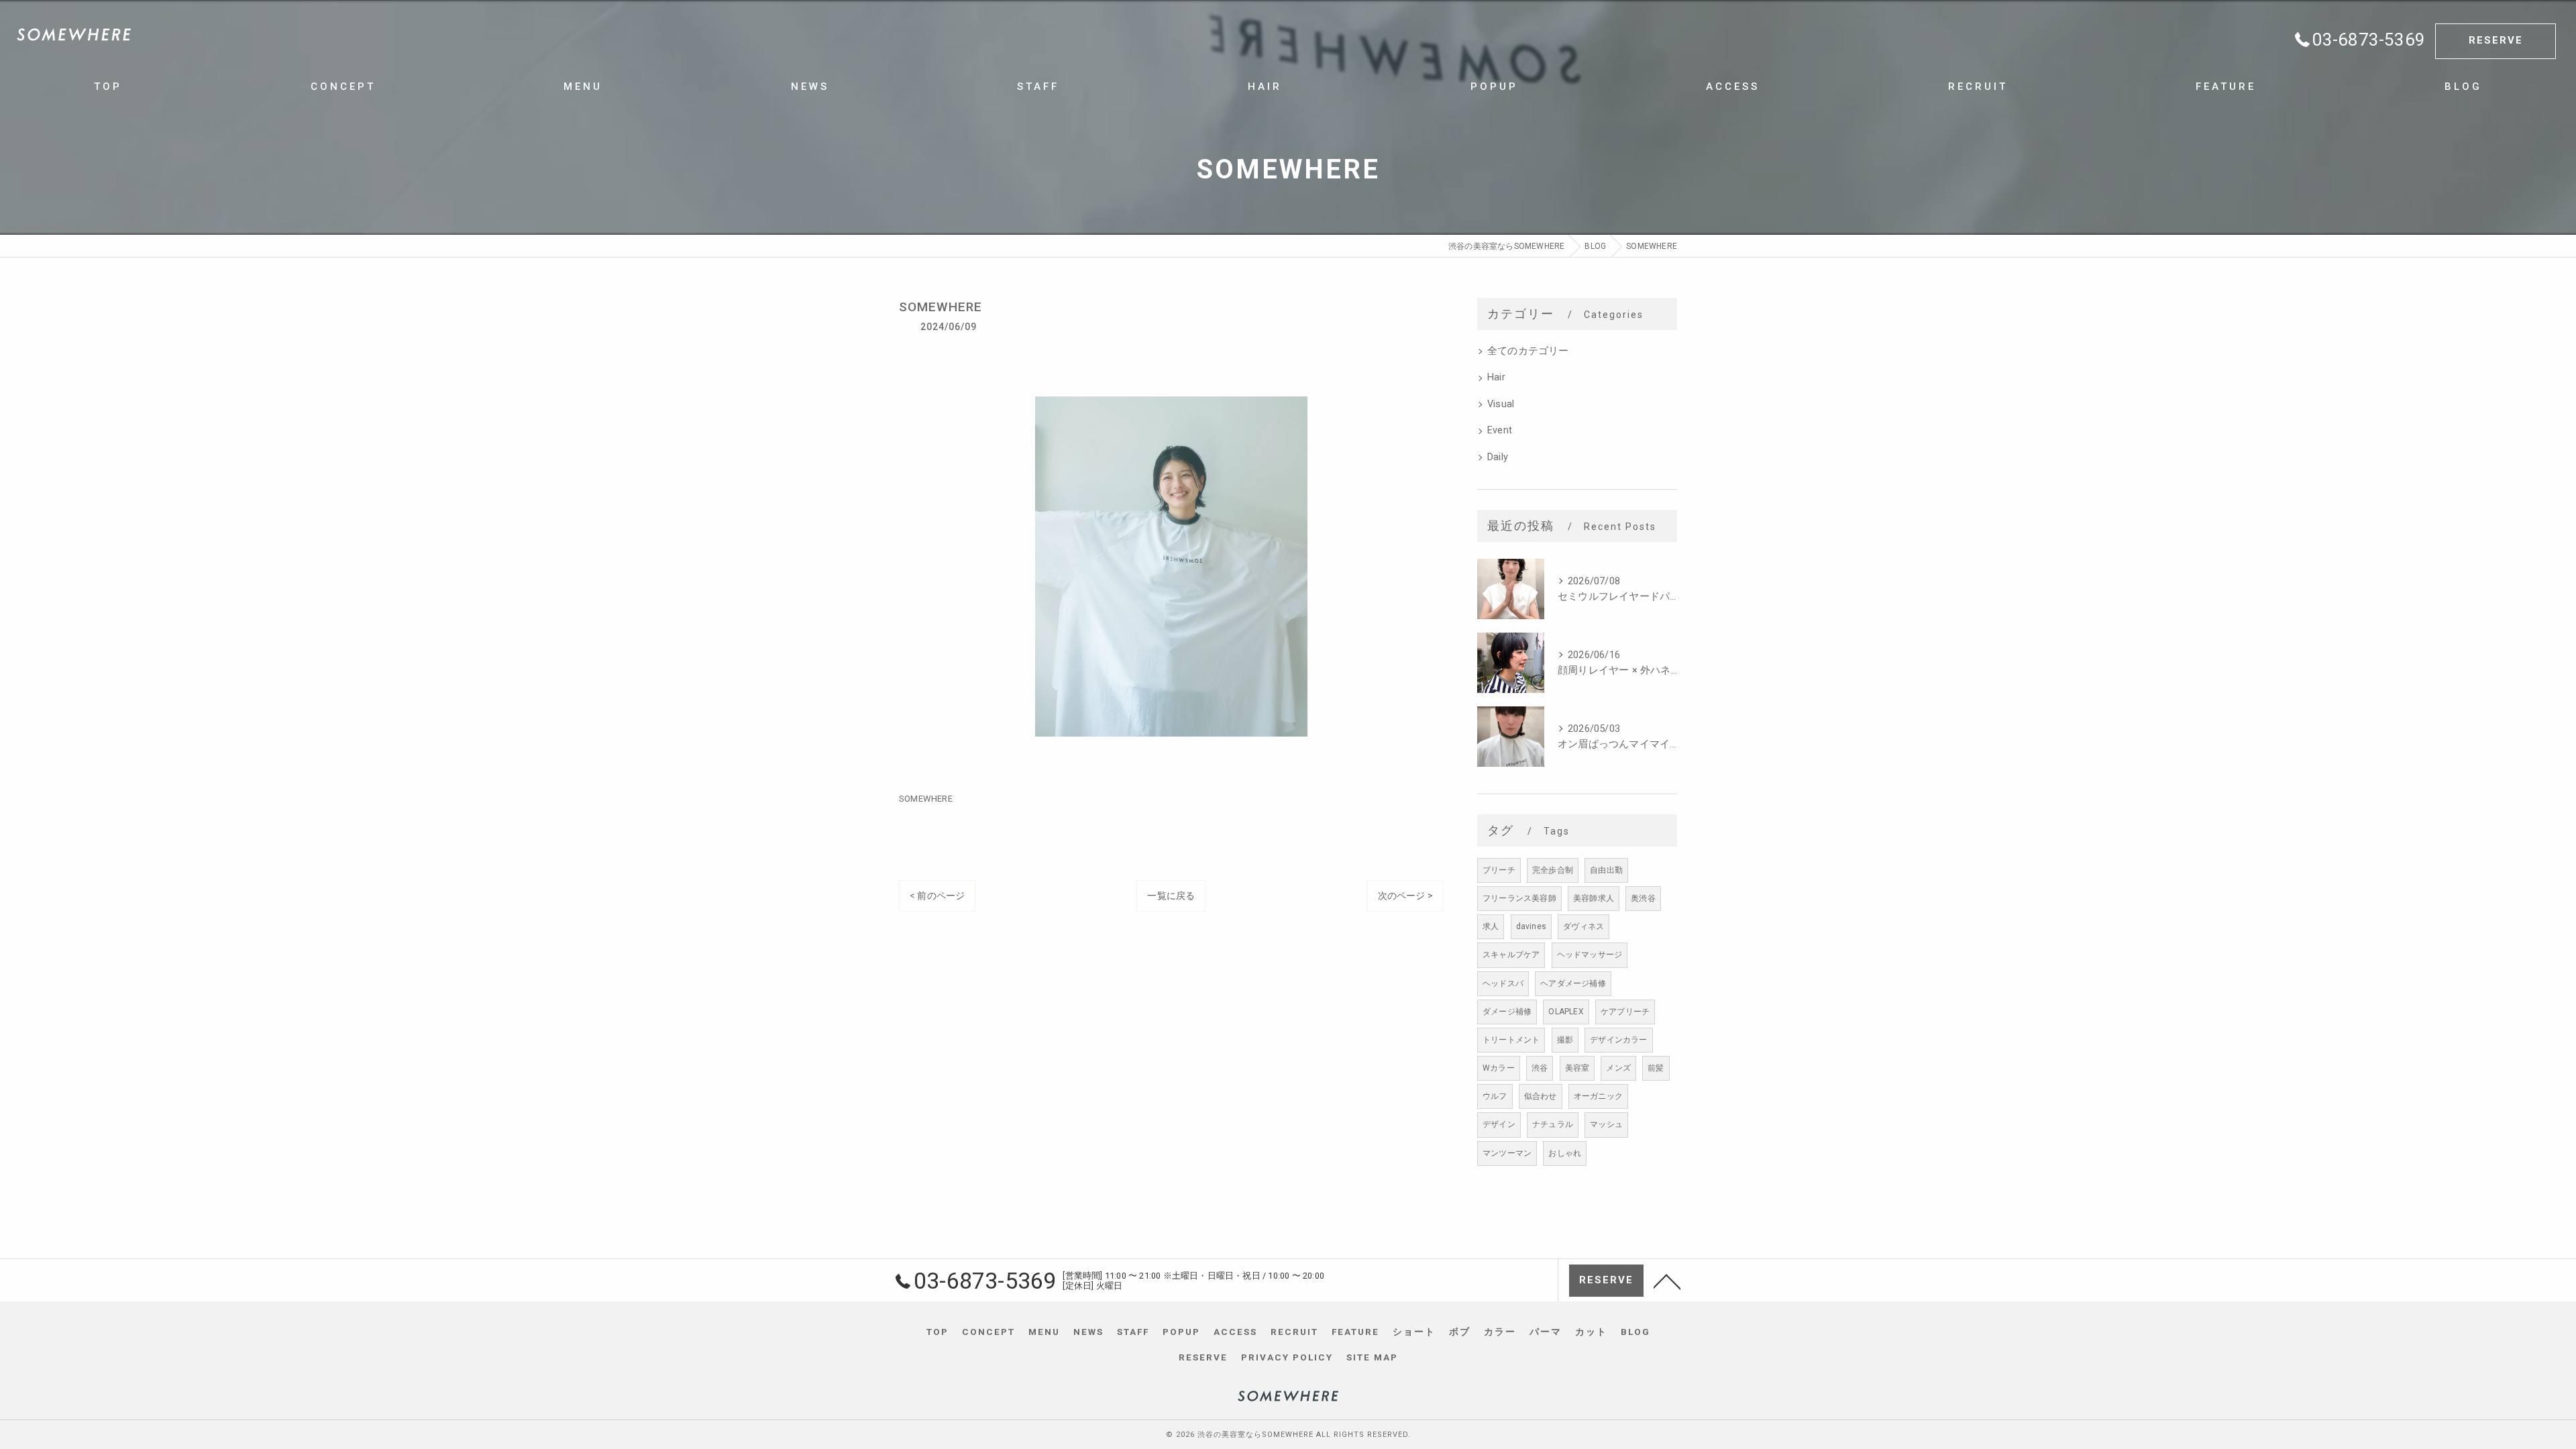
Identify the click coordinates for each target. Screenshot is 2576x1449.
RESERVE (2496, 40)
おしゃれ (1565, 1153)
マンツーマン (1507, 1153)
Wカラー (1499, 1068)
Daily (1498, 457)
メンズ (1618, 1068)
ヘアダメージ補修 (1573, 983)
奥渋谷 (1643, 898)
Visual (1501, 404)
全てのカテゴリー (1528, 351)
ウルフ (1495, 1096)
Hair (1496, 377)
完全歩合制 (1553, 870)
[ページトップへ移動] (1667, 1281)
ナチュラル (1553, 1124)
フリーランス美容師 (1519, 898)
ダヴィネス (1584, 926)
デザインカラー (1618, 1040)
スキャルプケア (1511, 955)
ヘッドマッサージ (1590, 955)
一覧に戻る (1171, 896)
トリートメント (1511, 1040)
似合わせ (1541, 1096)
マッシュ (1606, 1124)
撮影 (1565, 1040)
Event (1500, 430)
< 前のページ (937, 896)
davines (1531, 926)
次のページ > (1405, 896)
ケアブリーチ (1625, 1012)
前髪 (1656, 1068)
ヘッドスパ (1503, 983)
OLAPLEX (1566, 1012)
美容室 (1577, 1068)
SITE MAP (1372, 1357)
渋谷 (1540, 1068)
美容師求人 (1594, 898)
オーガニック (1598, 1096)
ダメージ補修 (1507, 1012)
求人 (1491, 926)
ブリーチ (1499, 870)
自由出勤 (1606, 870)
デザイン (1499, 1124)
